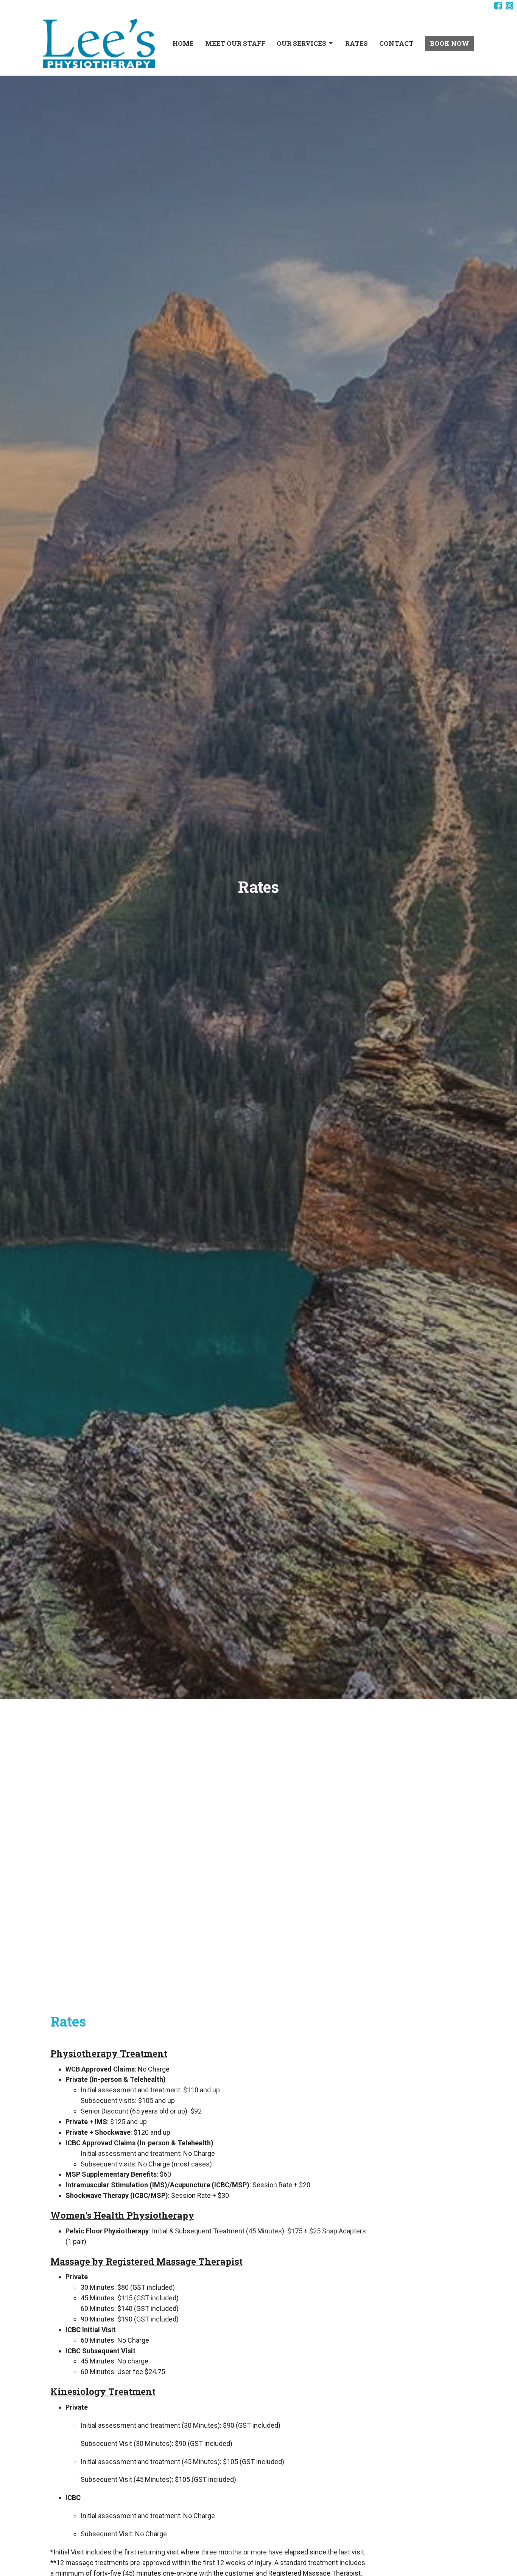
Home (183, 43)
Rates (357, 43)
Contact (396, 43)
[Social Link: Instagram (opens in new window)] (509, 6)
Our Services (301, 43)
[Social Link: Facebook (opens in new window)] (498, 6)
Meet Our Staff (235, 43)
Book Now (450, 43)
